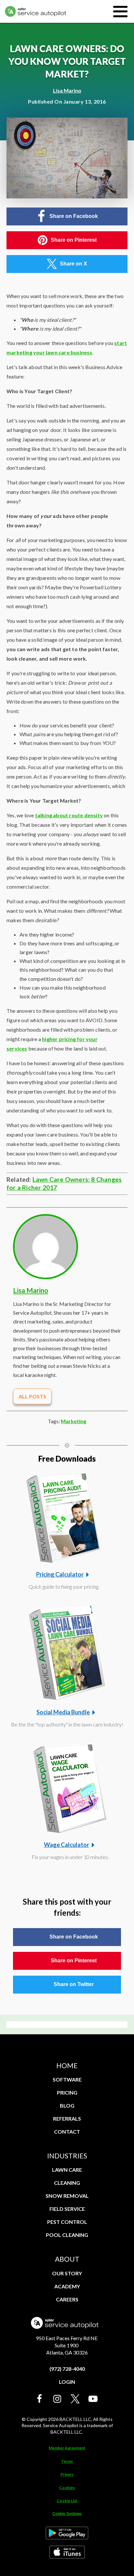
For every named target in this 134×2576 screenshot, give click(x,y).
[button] (40, 2399)
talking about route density (69, 815)
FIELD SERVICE (67, 2209)
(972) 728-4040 (67, 2369)
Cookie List (67, 2501)
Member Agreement (67, 2448)
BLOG (67, 2105)
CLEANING (67, 2183)
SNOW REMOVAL (67, 2196)
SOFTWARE (67, 2079)
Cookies (67, 2488)
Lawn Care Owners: (62, 1179)
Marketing (74, 1421)
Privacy (67, 2474)
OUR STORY (67, 2273)
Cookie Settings (67, 2514)
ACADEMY (67, 2286)
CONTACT (67, 2132)
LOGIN (67, 2382)
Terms (67, 2461)
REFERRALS (67, 2118)
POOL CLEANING (67, 2235)
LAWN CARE (67, 2170)
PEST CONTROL (67, 2222)
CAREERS (67, 2299)
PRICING (67, 2092)
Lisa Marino (67, 90)
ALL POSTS (32, 1396)
